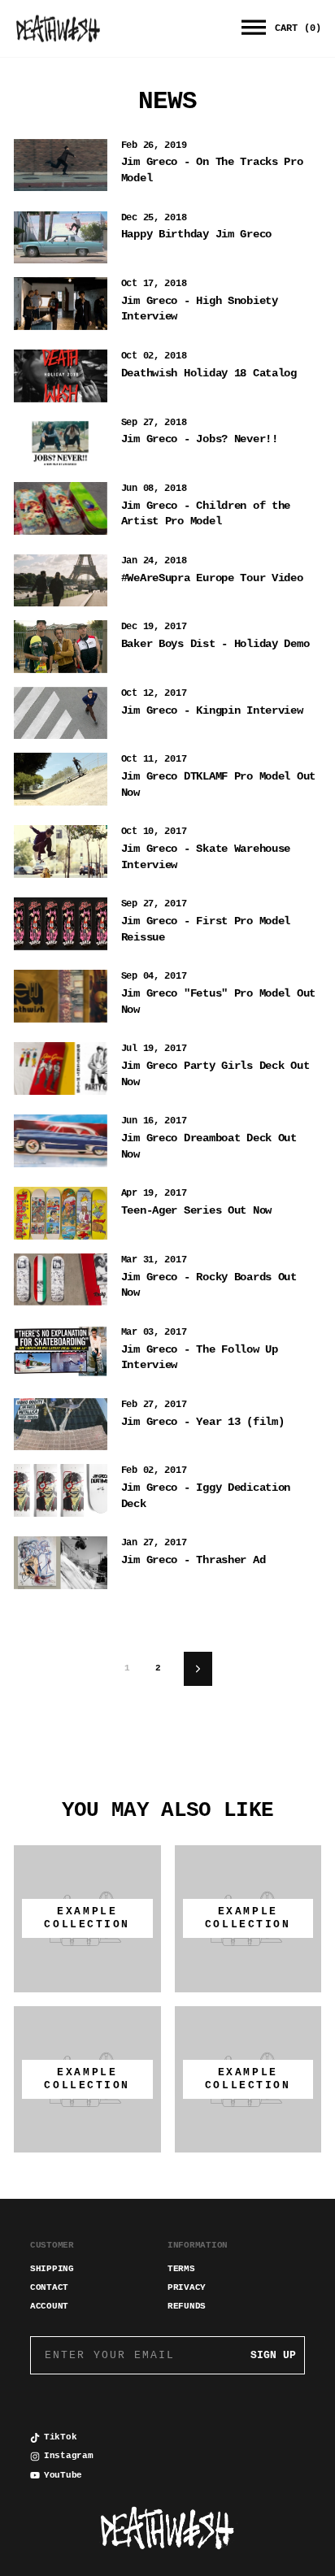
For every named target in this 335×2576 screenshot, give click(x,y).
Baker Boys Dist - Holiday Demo (215, 644)
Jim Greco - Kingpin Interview (212, 710)
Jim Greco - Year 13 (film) (203, 1422)
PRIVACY (187, 2287)
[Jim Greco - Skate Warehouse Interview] (61, 851)
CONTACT (49, 2287)
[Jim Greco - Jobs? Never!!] (61, 442)
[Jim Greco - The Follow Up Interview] (61, 1352)
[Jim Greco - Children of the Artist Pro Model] (61, 508)
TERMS (181, 2269)
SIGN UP (273, 2355)
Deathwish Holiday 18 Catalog (209, 373)
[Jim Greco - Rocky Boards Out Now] (61, 1279)
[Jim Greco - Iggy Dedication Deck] (61, 1490)
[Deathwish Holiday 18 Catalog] (61, 376)
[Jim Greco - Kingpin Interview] (61, 713)
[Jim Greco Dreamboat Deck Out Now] (61, 1140)
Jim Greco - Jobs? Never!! (200, 439)
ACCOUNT (49, 2306)
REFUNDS (187, 2306)
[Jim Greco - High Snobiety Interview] (61, 303)
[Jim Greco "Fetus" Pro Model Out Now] (61, 996)
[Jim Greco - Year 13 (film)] (61, 1424)
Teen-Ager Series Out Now (196, 1210)
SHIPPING (52, 2269)
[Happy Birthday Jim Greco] (61, 237)
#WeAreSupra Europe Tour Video (212, 578)
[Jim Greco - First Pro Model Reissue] (61, 923)
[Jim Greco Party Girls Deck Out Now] (61, 1068)
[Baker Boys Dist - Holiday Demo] (61, 646)
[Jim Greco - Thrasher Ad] (61, 1562)
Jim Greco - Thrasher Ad (194, 1560)
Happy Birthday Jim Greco (196, 234)
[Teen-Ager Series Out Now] (61, 1213)
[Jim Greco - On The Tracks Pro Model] (61, 165)
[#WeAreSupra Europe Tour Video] (61, 580)
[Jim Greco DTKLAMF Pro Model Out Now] (61, 779)
